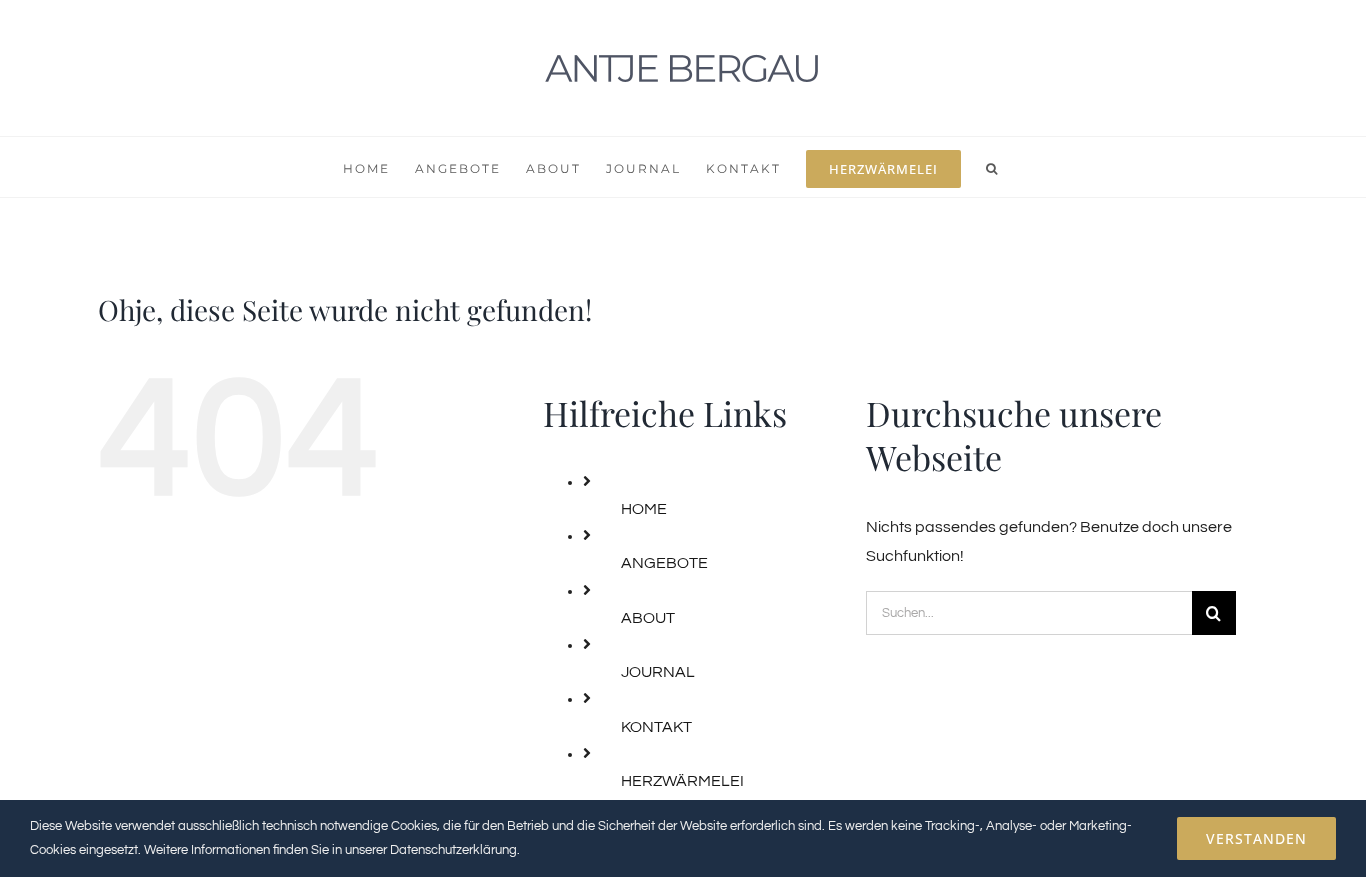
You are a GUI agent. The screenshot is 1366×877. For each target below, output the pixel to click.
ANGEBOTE (664, 563)
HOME (644, 509)
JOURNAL (658, 672)
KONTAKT (656, 727)
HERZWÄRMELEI (682, 781)
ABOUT (648, 618)
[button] (992, 167)
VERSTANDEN (1256, 838)
